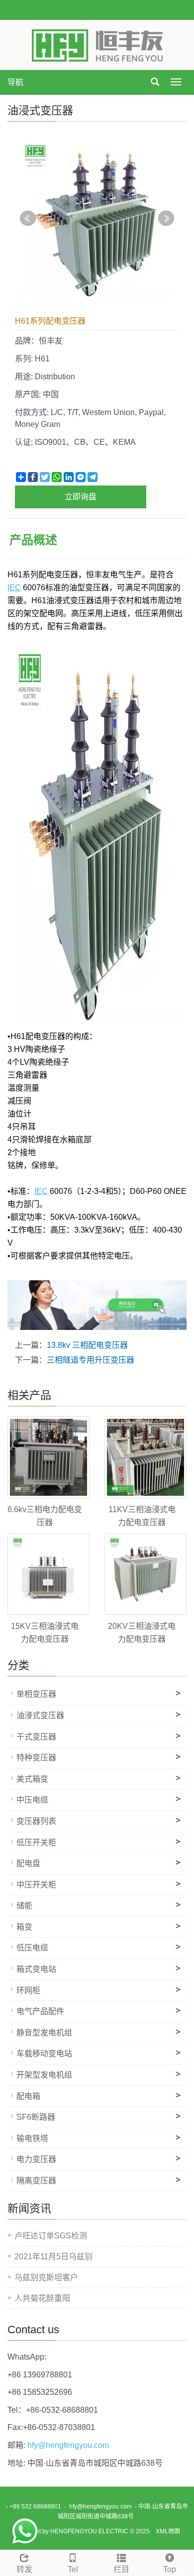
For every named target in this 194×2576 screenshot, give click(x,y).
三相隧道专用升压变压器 (91, 1360)
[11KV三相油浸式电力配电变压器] (145, 1457)
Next (166, 218)
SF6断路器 (36, 2117)
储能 (24, 1906)
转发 (24, 2569)
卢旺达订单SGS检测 (51, 2236)
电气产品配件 (40, 2011)
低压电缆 (32, 1948)
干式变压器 (36, 1737)
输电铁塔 (32, 2138)
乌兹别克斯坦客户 (46, 2277)
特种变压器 (36, 1758)
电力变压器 (36, 2159)
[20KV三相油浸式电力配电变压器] (145, 1574)
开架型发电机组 (44, 2075)
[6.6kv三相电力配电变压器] (48, 1457)
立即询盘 (81, 497)
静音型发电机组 (44, 2033)
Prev (28, 218)
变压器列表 (36, 1821)
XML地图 (168, 2531)
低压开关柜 (36, 1843)
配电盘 (28, 1863)
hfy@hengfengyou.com (68, 2445)
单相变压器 (36, 1694)
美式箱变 (32, 1779)
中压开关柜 (36, 1885)
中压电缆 (32, 1800)
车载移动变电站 (44, 2054)
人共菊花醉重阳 (42, 2298)
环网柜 (28, 1990)
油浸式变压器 (40, 1715)
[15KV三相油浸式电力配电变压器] (48, 1574)
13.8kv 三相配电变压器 (87, 1345)
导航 (15, 82)
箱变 (24, 1927)
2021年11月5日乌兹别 (53, 2257)
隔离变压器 (36, 2181)
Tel (73, 2569)
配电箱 (28, 2096)
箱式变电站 (36, 1969)
